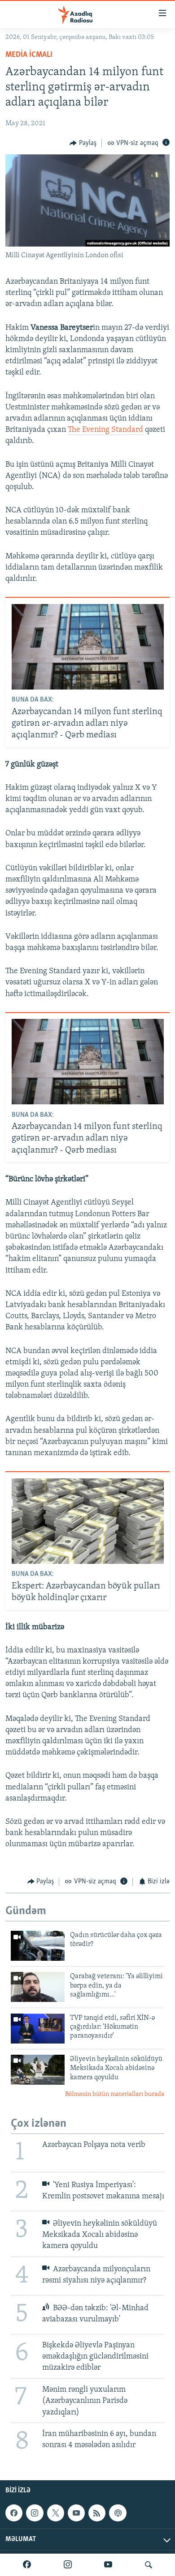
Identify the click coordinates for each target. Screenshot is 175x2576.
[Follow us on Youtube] (76, 2513)
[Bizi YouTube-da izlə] (108, 2565)
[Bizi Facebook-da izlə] (27, 2565)
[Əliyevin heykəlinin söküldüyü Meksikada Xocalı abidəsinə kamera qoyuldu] (38, 2070)
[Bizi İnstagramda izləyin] (68, 2565)
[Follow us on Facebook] (14, 2513)
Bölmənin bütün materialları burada (115, 2094)
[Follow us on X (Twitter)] (56, 2513)
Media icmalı (29, 55)
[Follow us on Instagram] (35, 2513)
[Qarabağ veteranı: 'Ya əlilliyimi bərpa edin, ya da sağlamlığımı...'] (38, 1987)
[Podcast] (118, 2513)
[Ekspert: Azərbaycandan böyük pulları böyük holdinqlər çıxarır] (88, 1521)
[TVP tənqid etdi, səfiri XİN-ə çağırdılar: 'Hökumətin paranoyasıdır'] (38, 2029)
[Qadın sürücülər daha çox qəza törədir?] (38, 1946)
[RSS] (97, 2513)
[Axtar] (149, 2565)
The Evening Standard (105, 430)
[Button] (83, 143)
